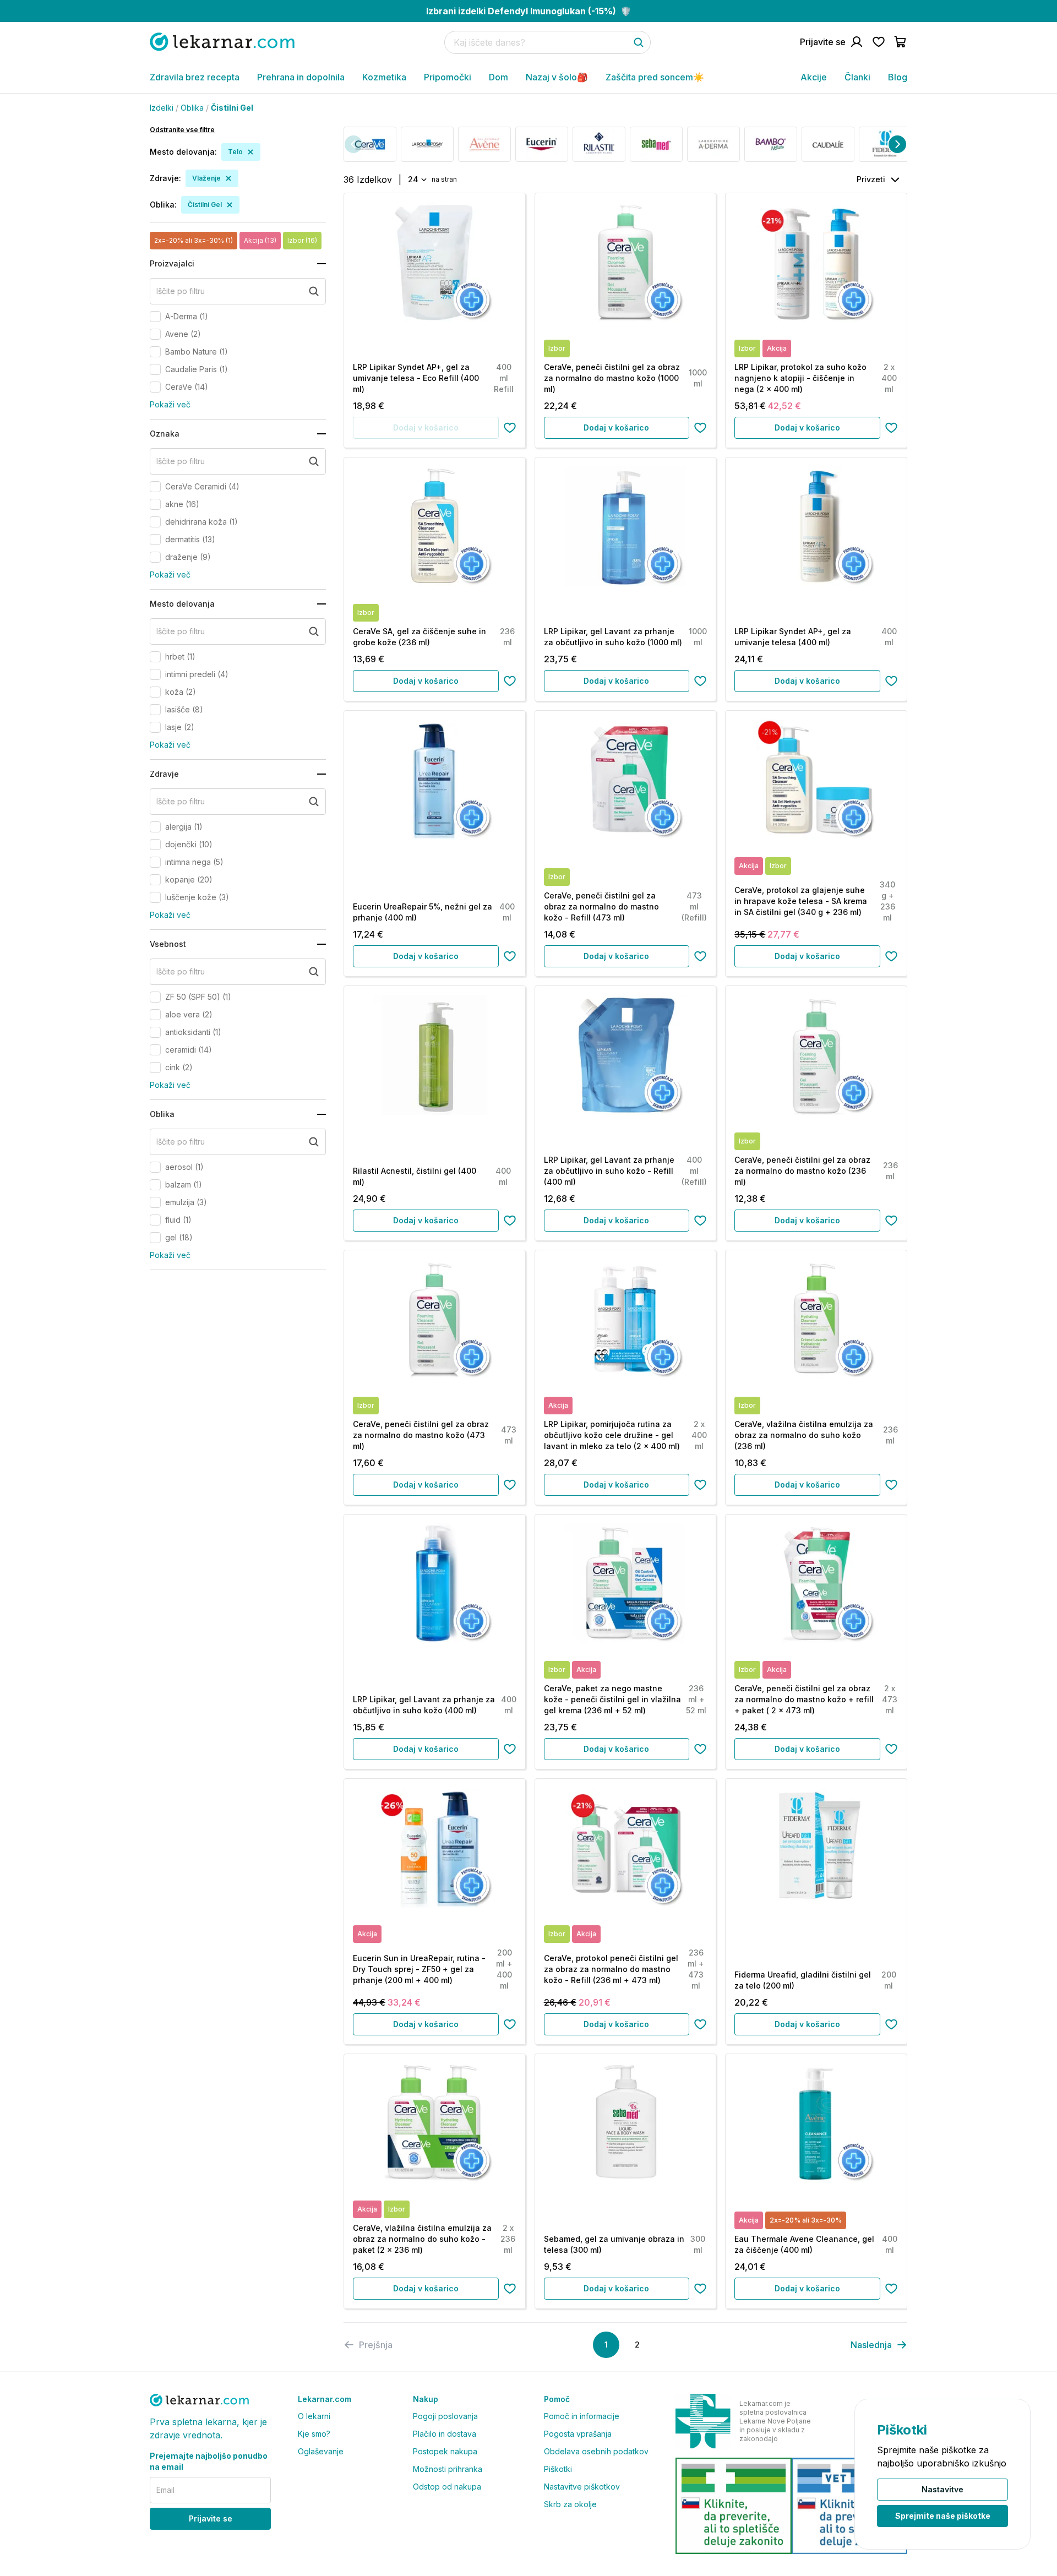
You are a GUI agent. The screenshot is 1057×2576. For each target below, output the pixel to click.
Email (165, 2490)
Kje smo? (314, 2434)
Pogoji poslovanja (445, 2416)
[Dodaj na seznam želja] (510, 428)
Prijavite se (211, 2518)
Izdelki (162, 108)
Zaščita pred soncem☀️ (655, 77)
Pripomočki (448, 77)
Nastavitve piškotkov (582, 2487)
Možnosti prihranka (448, 2469)
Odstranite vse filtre (182, 130)
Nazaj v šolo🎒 (557, 77)
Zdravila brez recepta (195, 77)
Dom (498, 77)
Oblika (192, 108)
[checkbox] (155, 317)
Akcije (814, 77)
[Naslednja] (897, 144)
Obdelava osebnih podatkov (596, 2451)
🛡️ (529, 11)
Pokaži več (170, 404)
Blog (898, 77)
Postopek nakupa (445, 2451)
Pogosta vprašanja (578, 2434)
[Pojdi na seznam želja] (879, 42)
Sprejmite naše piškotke (943, 2516)
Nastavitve (942, 2489)
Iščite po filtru (181, 291)
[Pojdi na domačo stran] (222, 42)
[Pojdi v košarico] (901, 42)
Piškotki (558, 2469)
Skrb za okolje (570, 2504)
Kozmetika (384, 77)
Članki (857, 77)
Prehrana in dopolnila (301, 77)
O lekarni (314, 2416)
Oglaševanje (321, 2451)
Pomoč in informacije (582, 2416)
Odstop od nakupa (447, 2487)
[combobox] (416, 179)
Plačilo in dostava (445, 2434)
